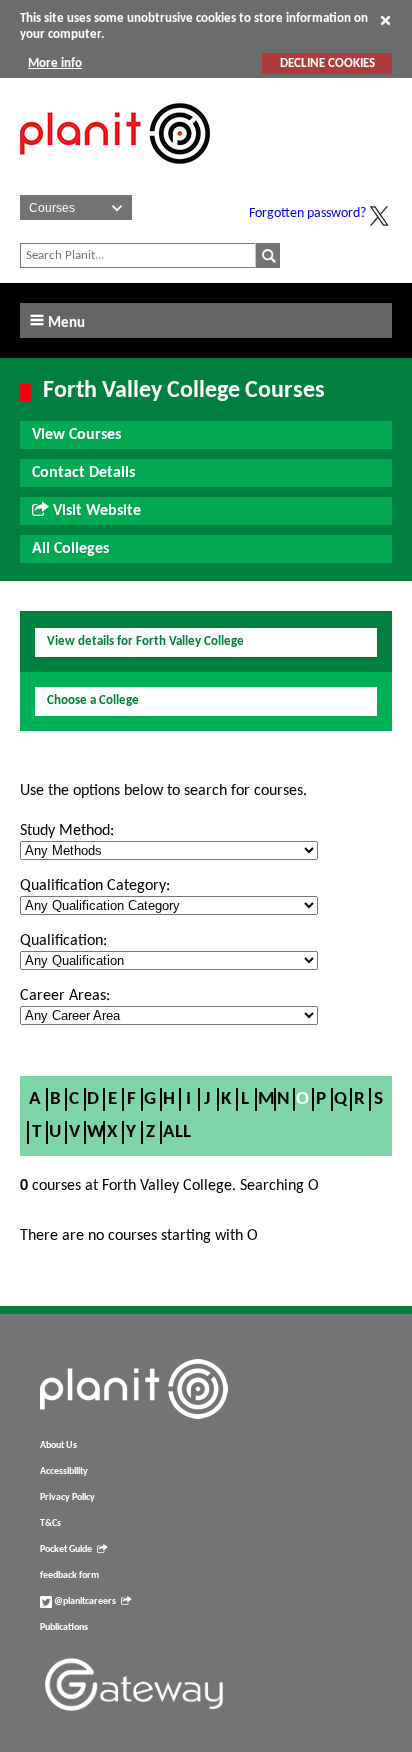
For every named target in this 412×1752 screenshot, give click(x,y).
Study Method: (67, 831)
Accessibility (64, 1471)
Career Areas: (65, 996)
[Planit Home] (115, 175)
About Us (58, 1445)
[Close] (385, 20)
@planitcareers (84, 1601)
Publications (64, 1627)
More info (55, 63)
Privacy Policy (67, 1497)
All (177, 1132)
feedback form (69, 1575)
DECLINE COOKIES (327, 63)
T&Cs (50, 1523)
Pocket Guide (66, 1549)
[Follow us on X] (379, 216)
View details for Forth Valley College (145, 641)
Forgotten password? (307, 213)
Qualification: (63, 941)
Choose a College (93, 700)
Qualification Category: (95, 886)
